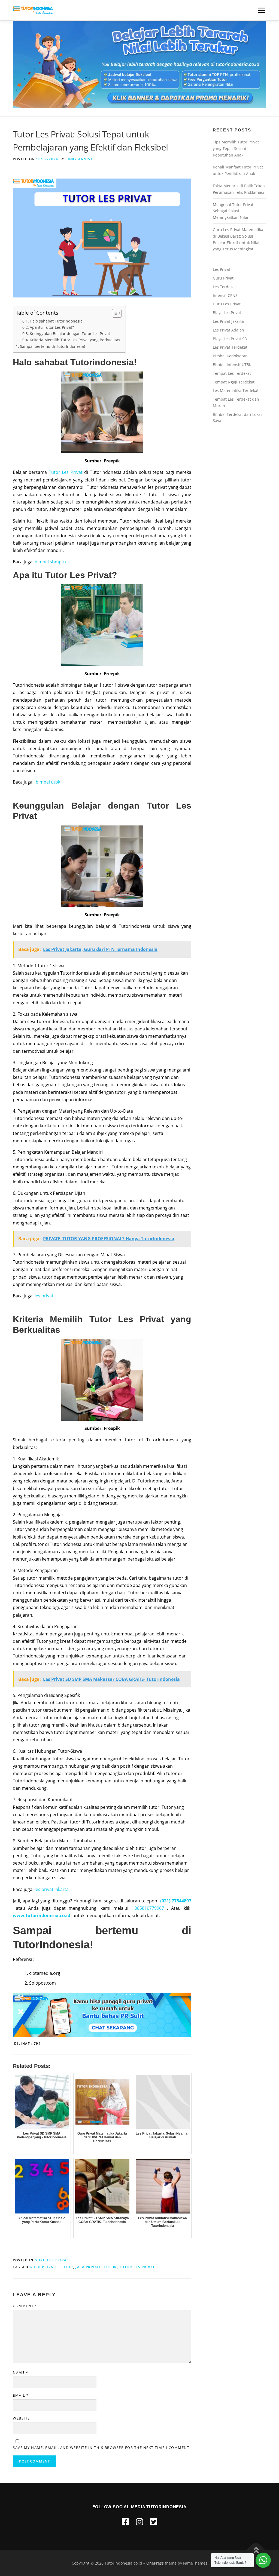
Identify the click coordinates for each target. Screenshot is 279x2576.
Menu (261, 10)
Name (20, 2372)
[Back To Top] (256, 2551)
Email (21, 2395)
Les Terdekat (224, 287)
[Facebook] (125, 2522)
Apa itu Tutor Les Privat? (52, 327)
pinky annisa (79, 159)
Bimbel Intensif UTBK (232, 365)
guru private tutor (51, 2267)
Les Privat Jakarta (228, 321)
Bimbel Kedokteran (230, 356)
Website (21, 2418)
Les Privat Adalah (228, 330)
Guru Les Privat (52, 2260)
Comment (25, 2306)
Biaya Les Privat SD (230, 339)
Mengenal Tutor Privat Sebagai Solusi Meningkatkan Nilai (233, 211)
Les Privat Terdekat (230, 347)
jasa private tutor (96, 2267)
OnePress (155, 2563)
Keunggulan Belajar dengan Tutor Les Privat (70, 334)
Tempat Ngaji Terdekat (234, 382)
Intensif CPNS (225, 295)
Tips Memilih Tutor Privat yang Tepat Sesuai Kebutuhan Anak (236, 148)
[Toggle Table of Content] (114, 313)
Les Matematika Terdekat (236, 390)
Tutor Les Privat (66, 472)
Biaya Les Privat (227, 313)
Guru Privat (223, 278)
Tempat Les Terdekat (232, 373)
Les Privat (222, 269)
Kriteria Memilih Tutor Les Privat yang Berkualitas (75, 340)
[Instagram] (139, 2522)
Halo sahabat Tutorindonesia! (57, 321)
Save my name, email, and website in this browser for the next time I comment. (102, 2448)
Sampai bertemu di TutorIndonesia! (52, 346)
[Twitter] (154, 2522)
